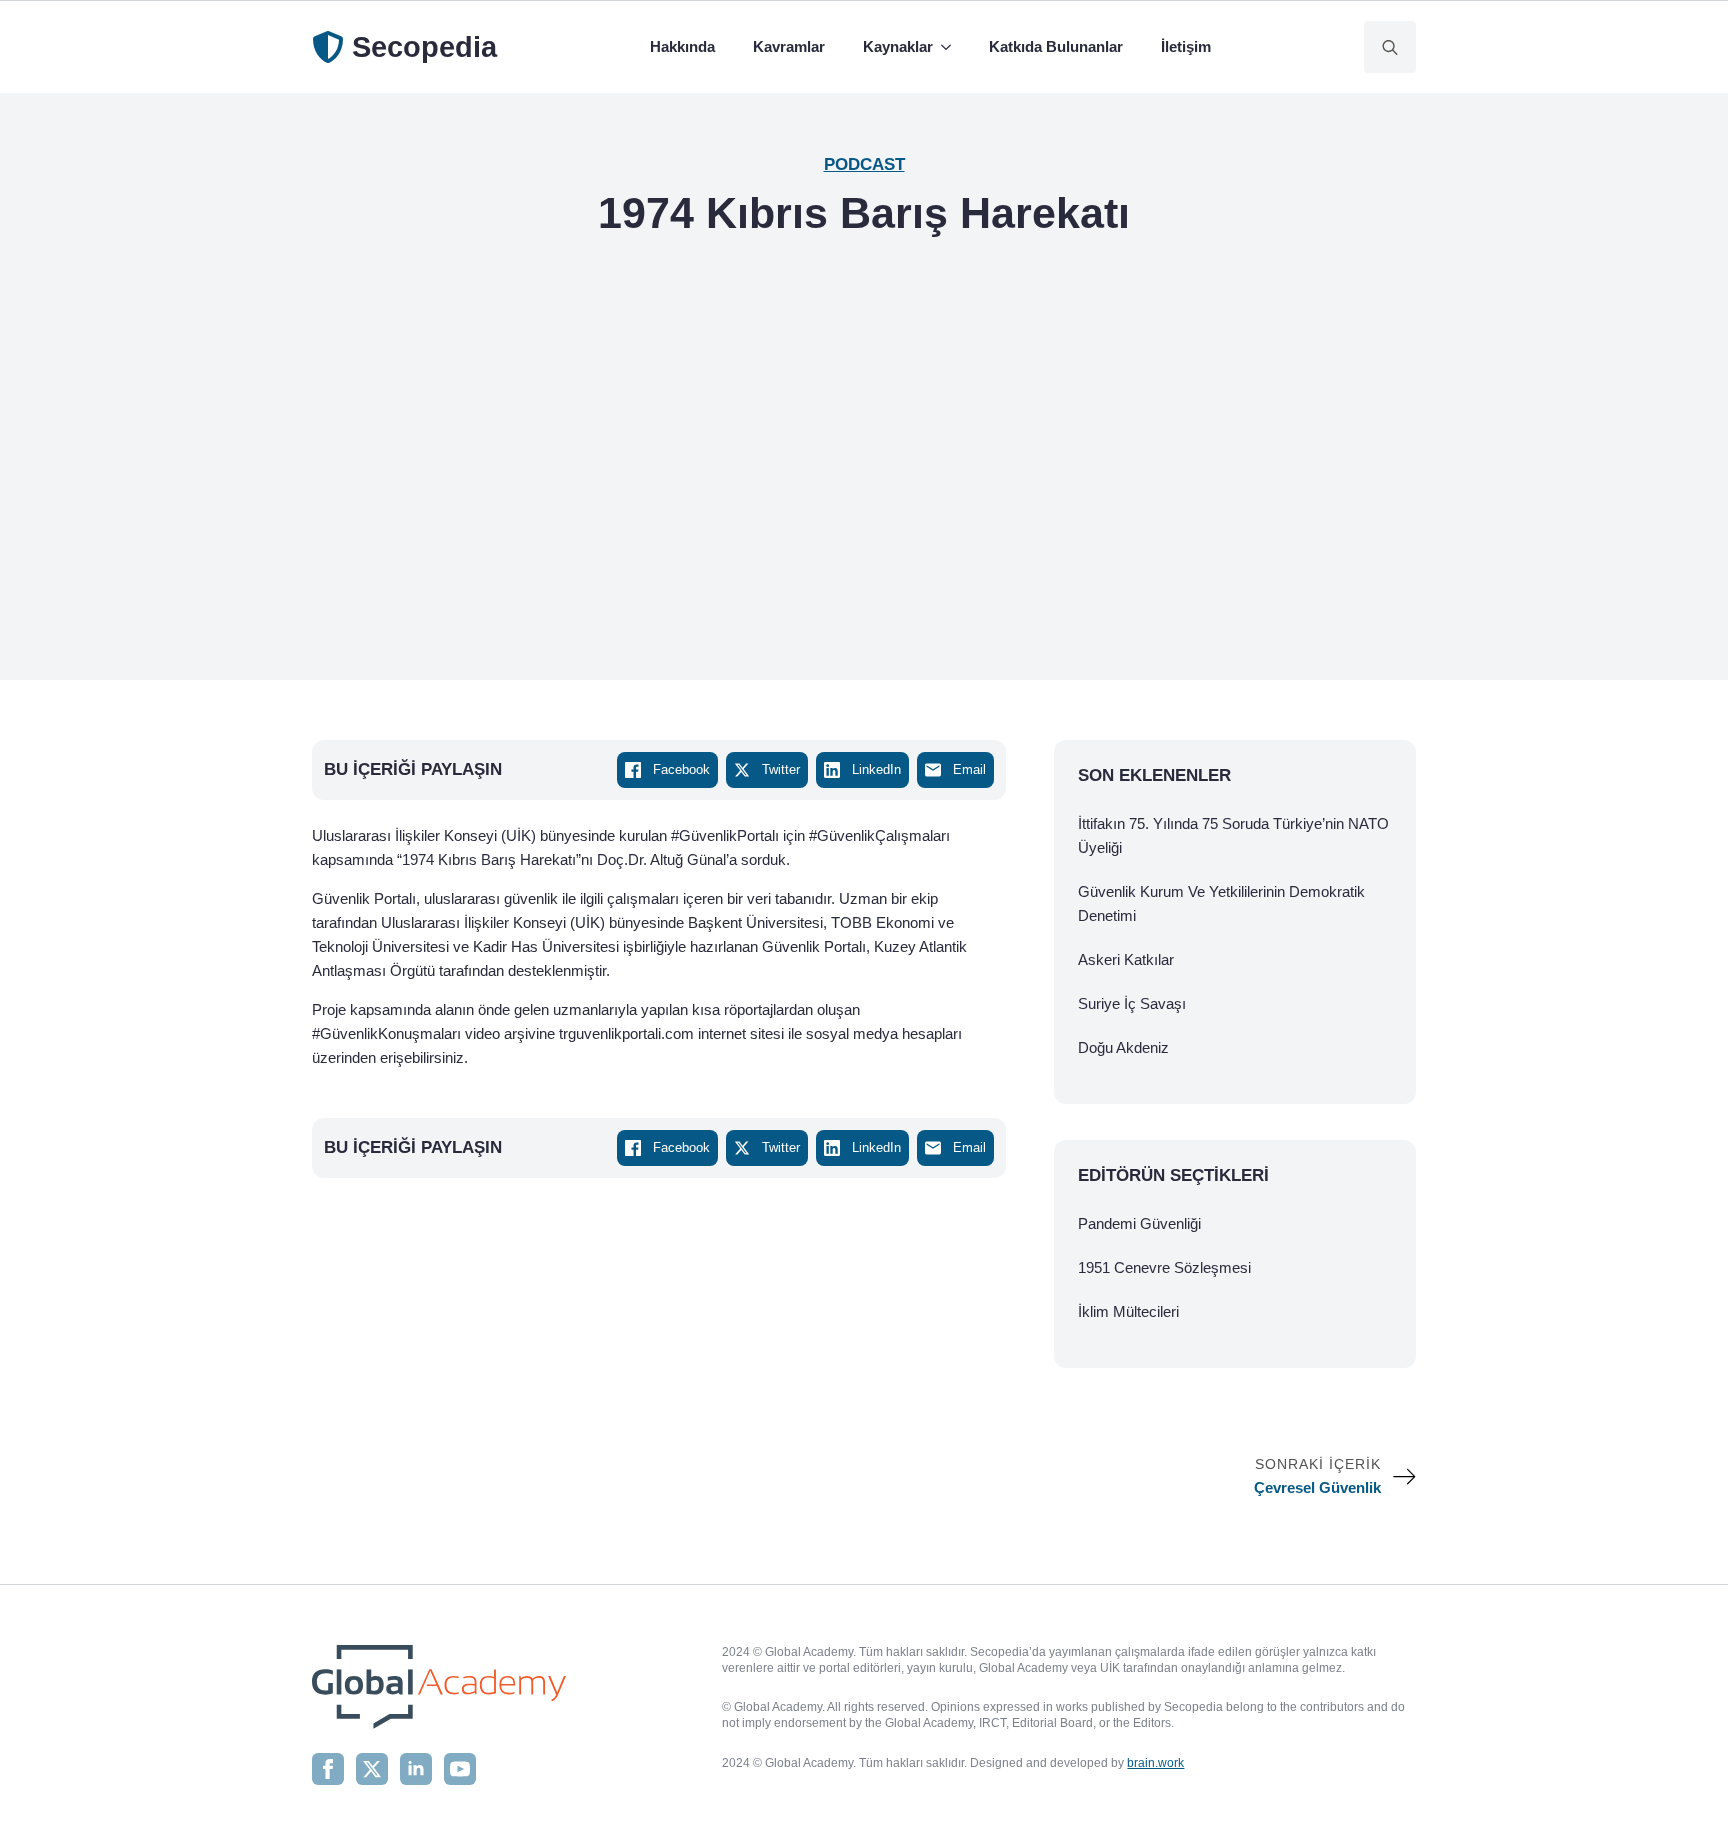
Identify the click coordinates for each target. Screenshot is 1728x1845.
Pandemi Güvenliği (1139, 1223)
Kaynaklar (898, 46)
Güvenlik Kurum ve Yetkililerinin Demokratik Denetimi (1221, 903)
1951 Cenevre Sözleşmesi (1164, 1267)
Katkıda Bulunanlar (1056, 46)
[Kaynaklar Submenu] (950, 47)
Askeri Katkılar (1126, 959)
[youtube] (460, 1769)
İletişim (1186, 46)
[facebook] (328, 1769)
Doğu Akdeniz (1123, 1047)
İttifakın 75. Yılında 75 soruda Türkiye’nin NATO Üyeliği (1233, 835)
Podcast (864, 164)
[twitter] (372, 1769)
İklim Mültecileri (1128, 1311)
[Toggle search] (1390, 47)
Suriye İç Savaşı (1132, 1003)
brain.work (1155, 1763)
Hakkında (682, 46)
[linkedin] (416, 1769)
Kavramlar (789, 46)
